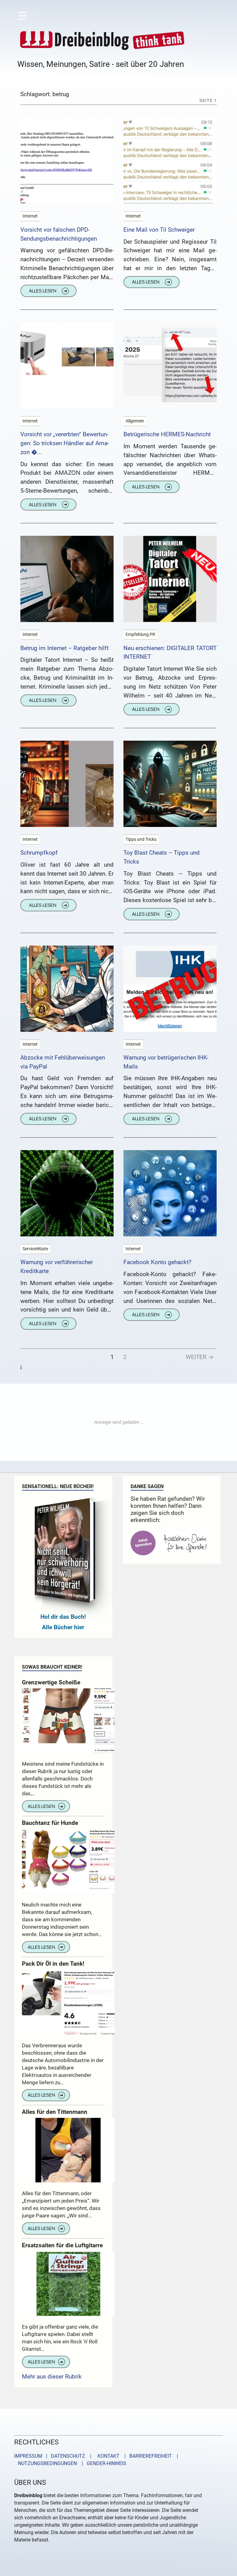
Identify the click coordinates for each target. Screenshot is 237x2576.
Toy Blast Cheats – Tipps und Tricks (162, 857)
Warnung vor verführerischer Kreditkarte (57, 1267)
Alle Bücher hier (63, 1627)
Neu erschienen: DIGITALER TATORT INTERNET (170, 653)
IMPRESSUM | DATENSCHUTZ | (54, 2456)
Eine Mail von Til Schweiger (159, 230)
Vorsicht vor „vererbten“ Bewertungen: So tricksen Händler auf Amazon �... (65, 443)
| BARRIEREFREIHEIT (146, 2456)
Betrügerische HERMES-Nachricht (167, 434)
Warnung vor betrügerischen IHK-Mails (166, 1062)
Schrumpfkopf (39, 853)
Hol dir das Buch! (63, 1617)
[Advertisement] (118, 1422)
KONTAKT (107, 2456)
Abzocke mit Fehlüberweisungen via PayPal (63, 1062)
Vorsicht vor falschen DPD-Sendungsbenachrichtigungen (59, 234)
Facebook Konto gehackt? (157, 1262)
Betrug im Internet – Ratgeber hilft (64, 648)
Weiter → (200, 1357)
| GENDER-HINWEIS (102, 2463)
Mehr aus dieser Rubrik (52, 2377)
